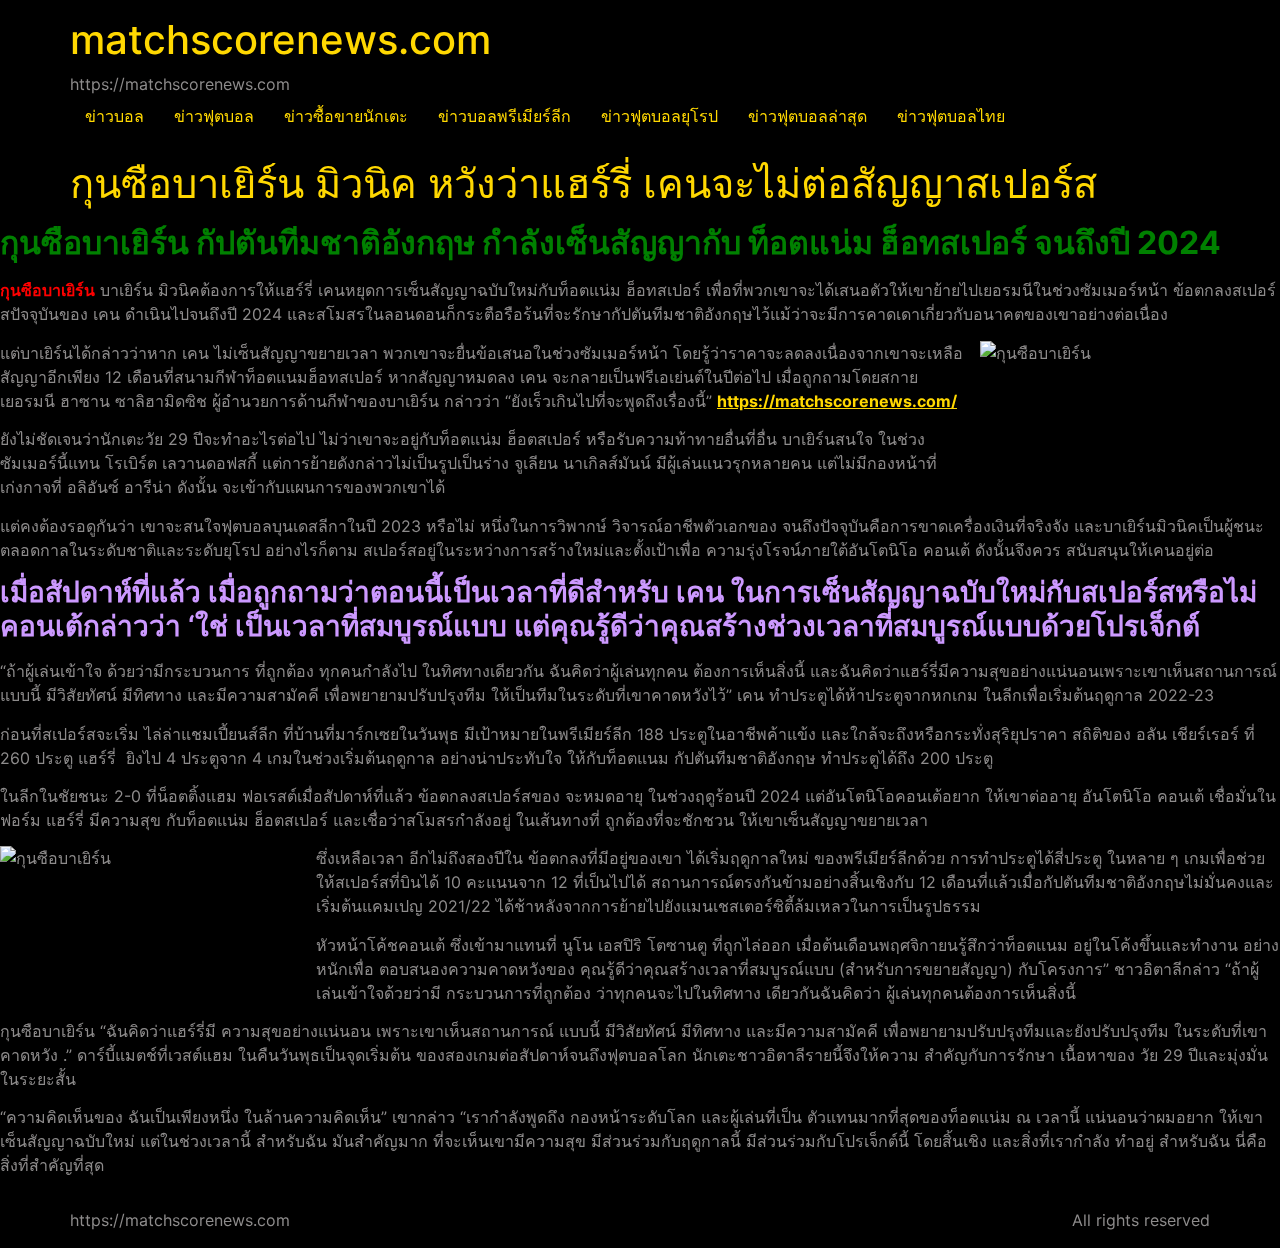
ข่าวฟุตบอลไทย (951, 116)
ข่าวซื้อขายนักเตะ (346, 116)
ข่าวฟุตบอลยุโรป (659, 116)
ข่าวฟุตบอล (214, 116)
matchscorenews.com (280, 39)
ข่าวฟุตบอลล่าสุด (807, 116)
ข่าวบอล (114, 116)
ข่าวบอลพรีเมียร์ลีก (504, 116)
